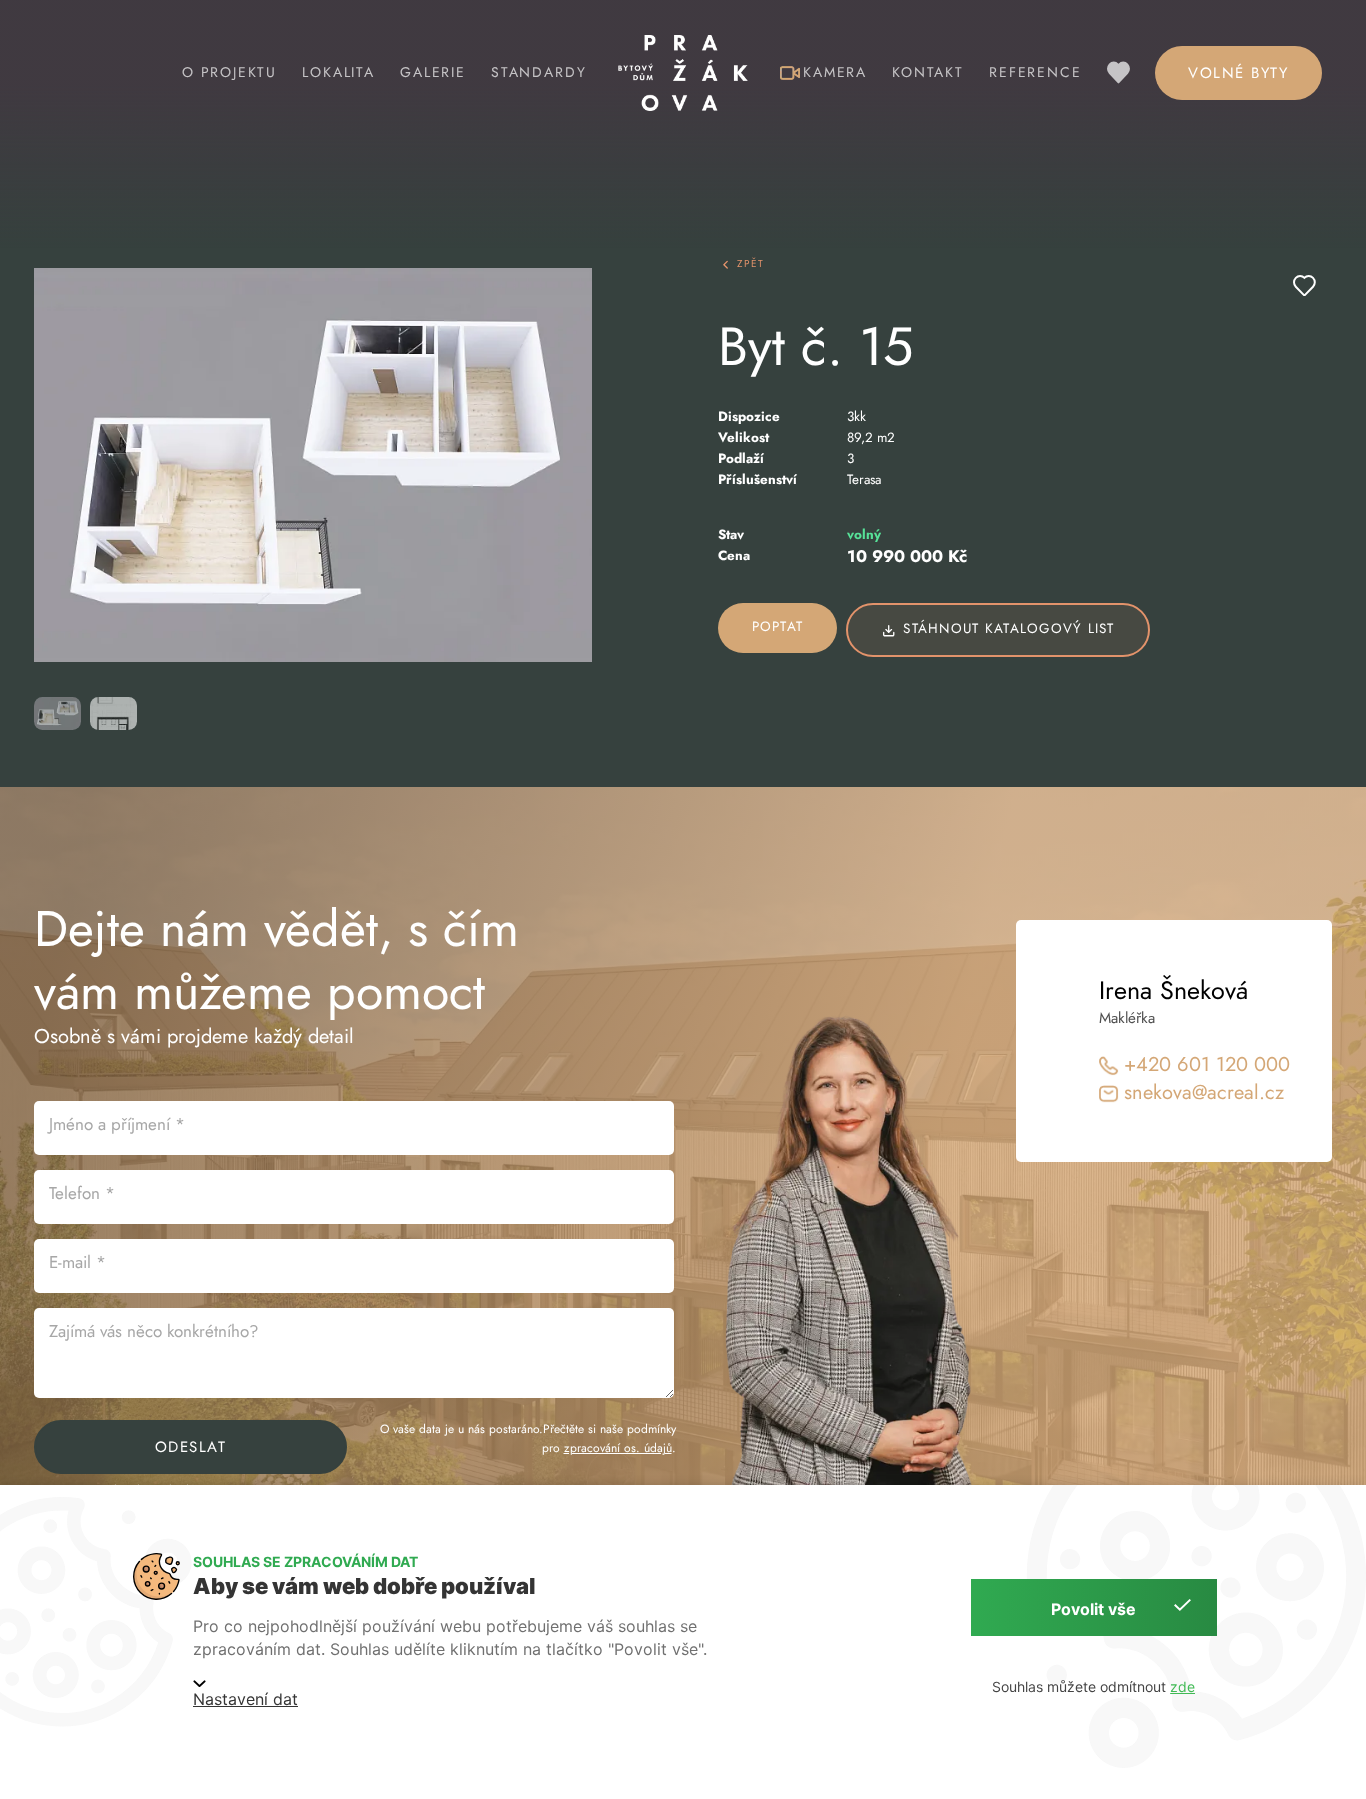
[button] (313, 465)
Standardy (538, 72)
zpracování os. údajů (618, 1448)
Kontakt (928, 72)
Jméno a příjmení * (117, 1124)
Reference (1035, 72)
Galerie (433, 72)
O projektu (229, 72)
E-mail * (77, 1262)
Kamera (835, 72)
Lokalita (338, 72)
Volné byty (1238, 73)
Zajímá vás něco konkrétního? (153, 1331)
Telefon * (82, 1193)
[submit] (1304, 285)
